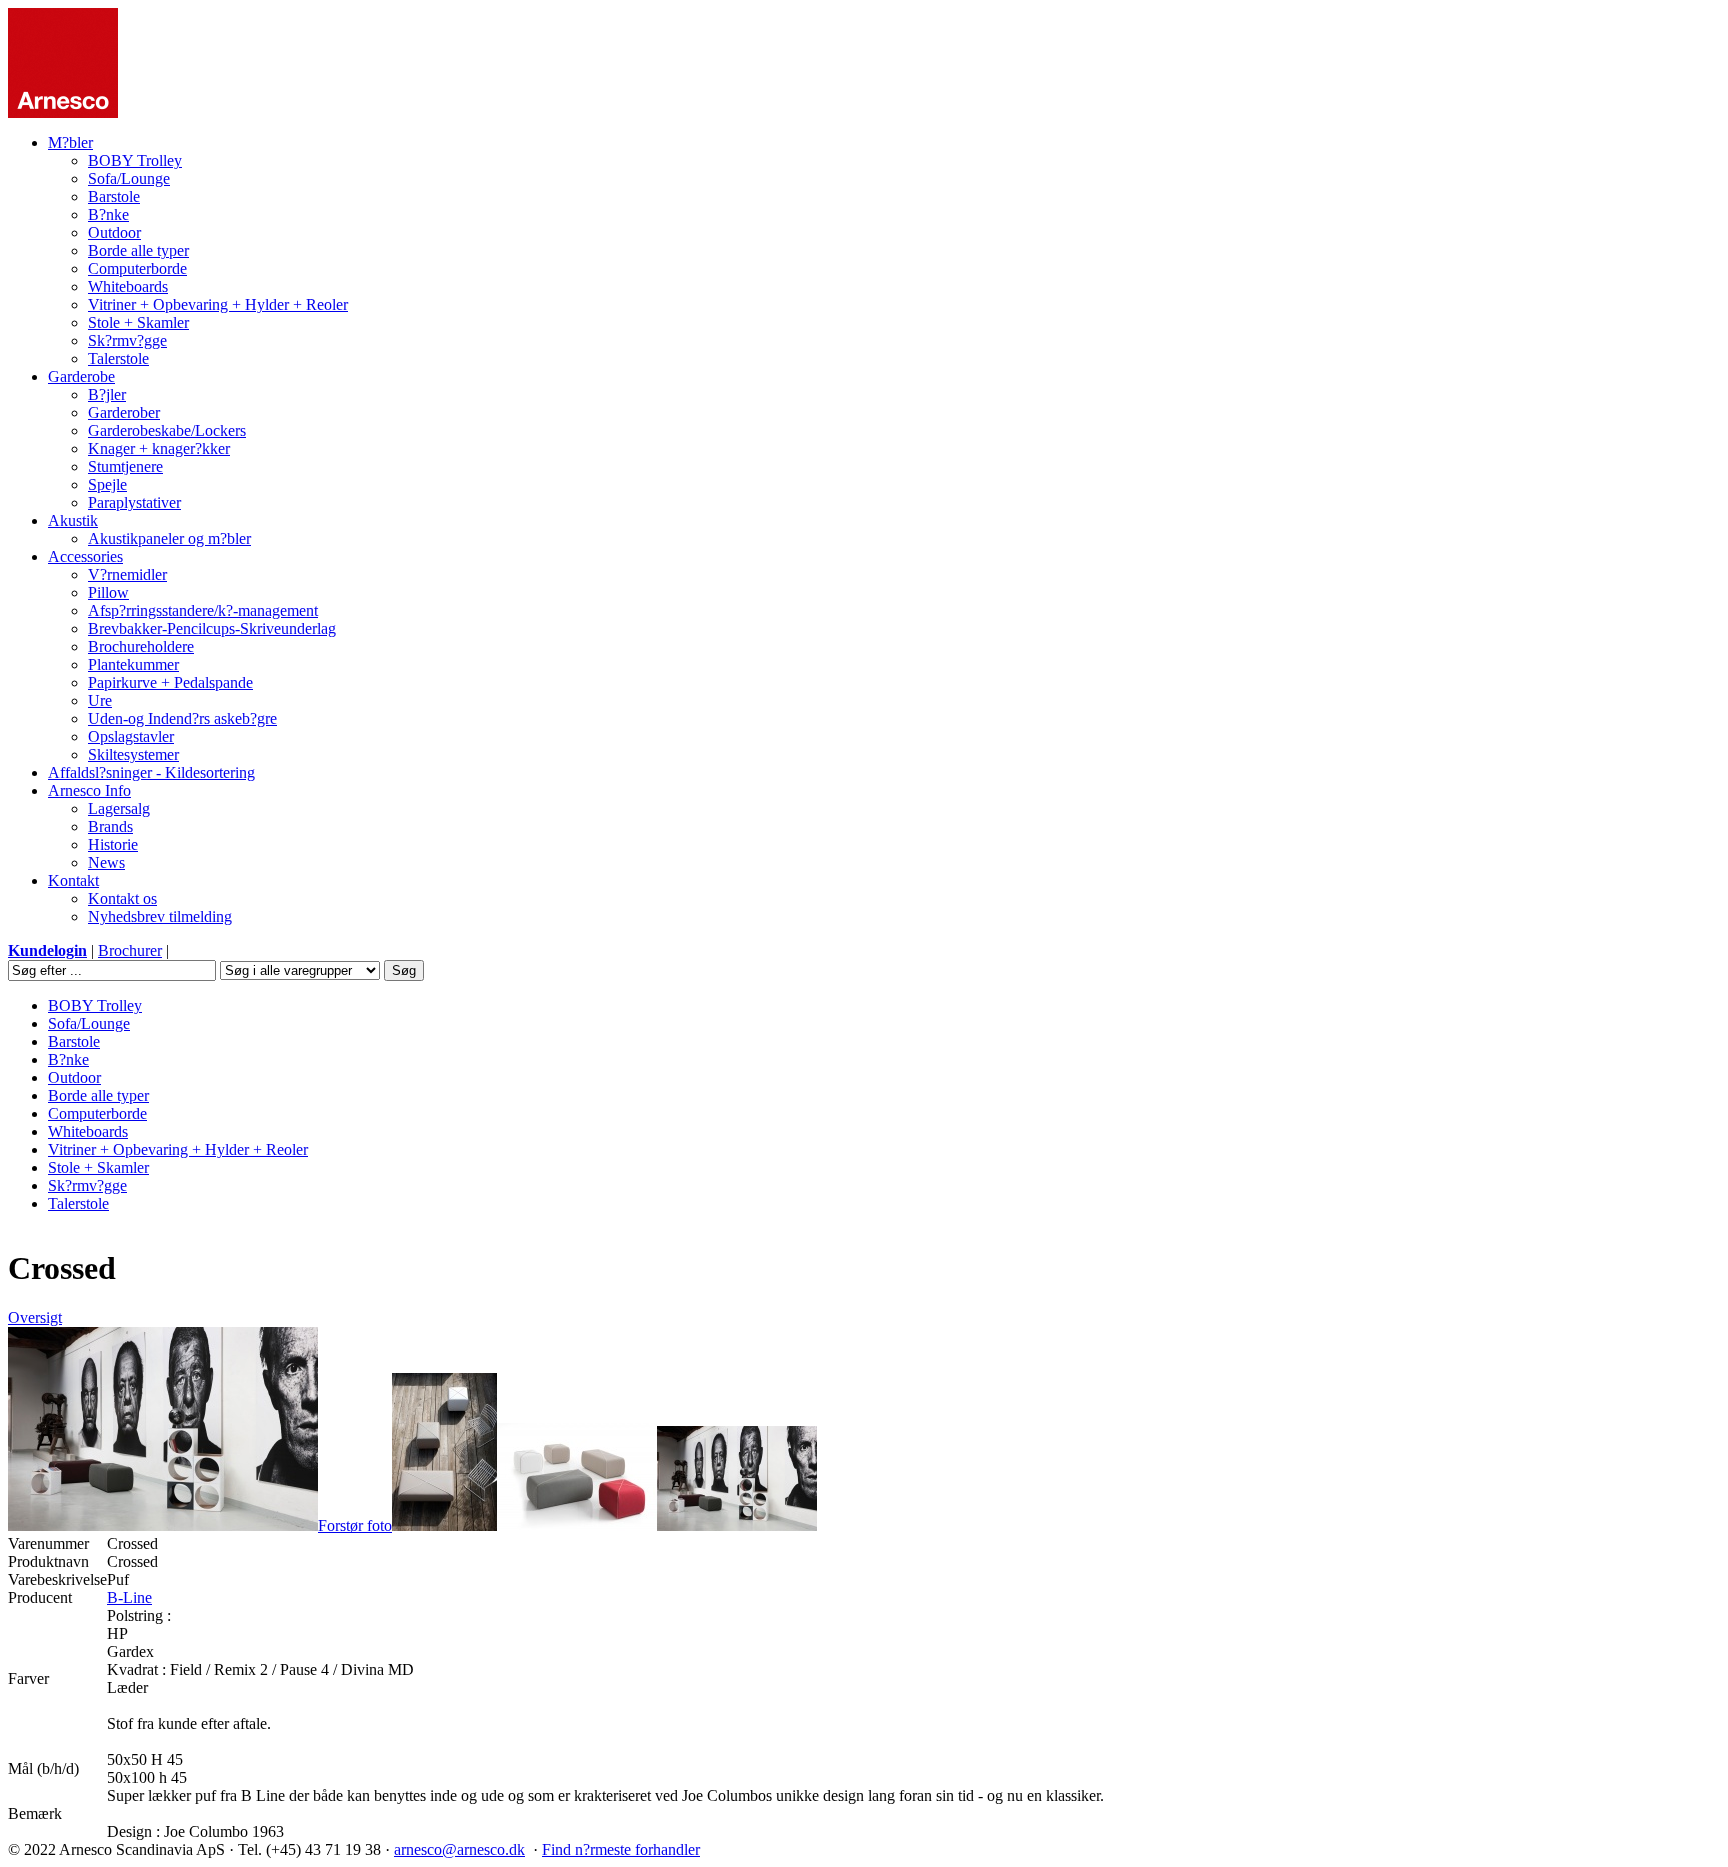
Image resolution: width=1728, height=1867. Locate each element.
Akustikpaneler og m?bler (169, 538)
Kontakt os (122, 898)
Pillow (108, 592)
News (106, 862)
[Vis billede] (444, 1525)
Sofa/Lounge (129, 178)
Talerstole (118, 358)
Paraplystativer (134, 502)
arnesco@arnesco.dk (459, 1849)
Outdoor (114, 232)
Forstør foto (355, 1525)
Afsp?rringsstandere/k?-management (203, 610)
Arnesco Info (89, 790)
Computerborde (137, 268)
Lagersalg (119, 808)
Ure (100, 700)
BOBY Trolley (135, 160)
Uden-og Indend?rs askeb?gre (182, 718)
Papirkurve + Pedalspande (170, 682)
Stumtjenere (125, 466)
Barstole (114, 196)
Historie (113, 844)
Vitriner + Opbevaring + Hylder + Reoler (218, 304)
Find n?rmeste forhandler (621, 1849)
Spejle (107, 484)
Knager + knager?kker (159, 448)
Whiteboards (128, 286)
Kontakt (73, 880)
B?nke (108, 214)
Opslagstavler (131, 736)
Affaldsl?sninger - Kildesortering (151, 772)
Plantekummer (133, 664)
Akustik (73, 520)
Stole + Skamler (138, 322)
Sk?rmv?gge (127, 340)
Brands (110, 826)
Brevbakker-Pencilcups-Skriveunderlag (212, 628)
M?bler (70, 142)
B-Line (129, 1597)
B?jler (107, 394)
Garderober (124, 412)
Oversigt (35, 1317)
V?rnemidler (127, 574)
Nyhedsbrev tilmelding (160, 916)
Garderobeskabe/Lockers (167, 430)
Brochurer (130, 950)
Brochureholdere (141, 646)
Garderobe (81, 376)
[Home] (63, 112)
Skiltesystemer (133, 754)
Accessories (85, 556)
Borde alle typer (138, 250)
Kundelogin (47, 950)
